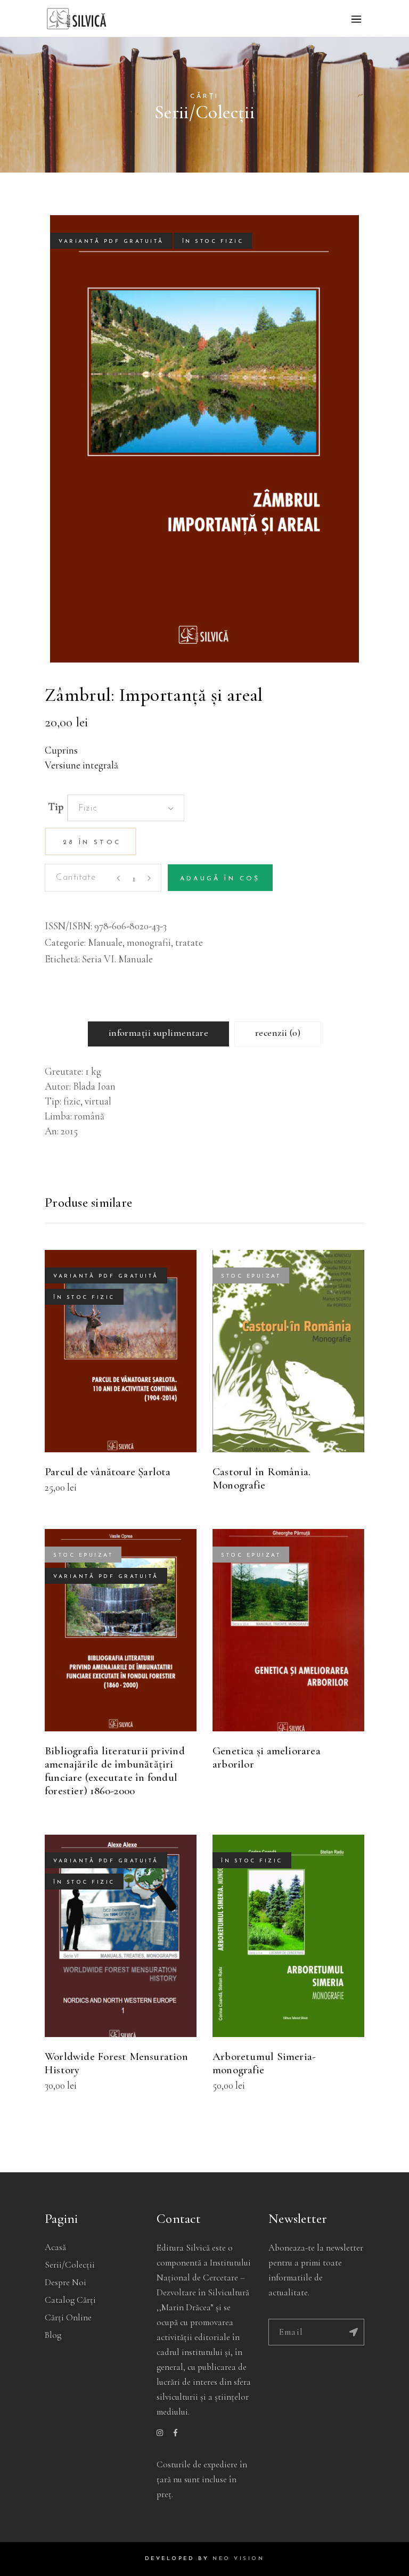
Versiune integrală (81, 765)
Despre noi (66, 2282)
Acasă (55, 2247)
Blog (53, 2335)
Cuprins (61, 750)
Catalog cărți (70, 2300)
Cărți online (68, 2317)
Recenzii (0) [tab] (278, 1033)
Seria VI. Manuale (117, 959)
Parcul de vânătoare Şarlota (108, 1472)
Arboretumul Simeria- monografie (264, 2063)
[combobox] (126, 808)
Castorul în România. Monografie (261, 1478)
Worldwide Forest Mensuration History (116, 2063)
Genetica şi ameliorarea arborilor (267, 1757)
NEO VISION (238, 2559)
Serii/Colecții (70, 2265)
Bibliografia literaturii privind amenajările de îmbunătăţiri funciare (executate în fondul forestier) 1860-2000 (115, 1771)
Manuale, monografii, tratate (145, 942)
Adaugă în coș (220, 879)
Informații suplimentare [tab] (158, 1033)
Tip (56, 807)
